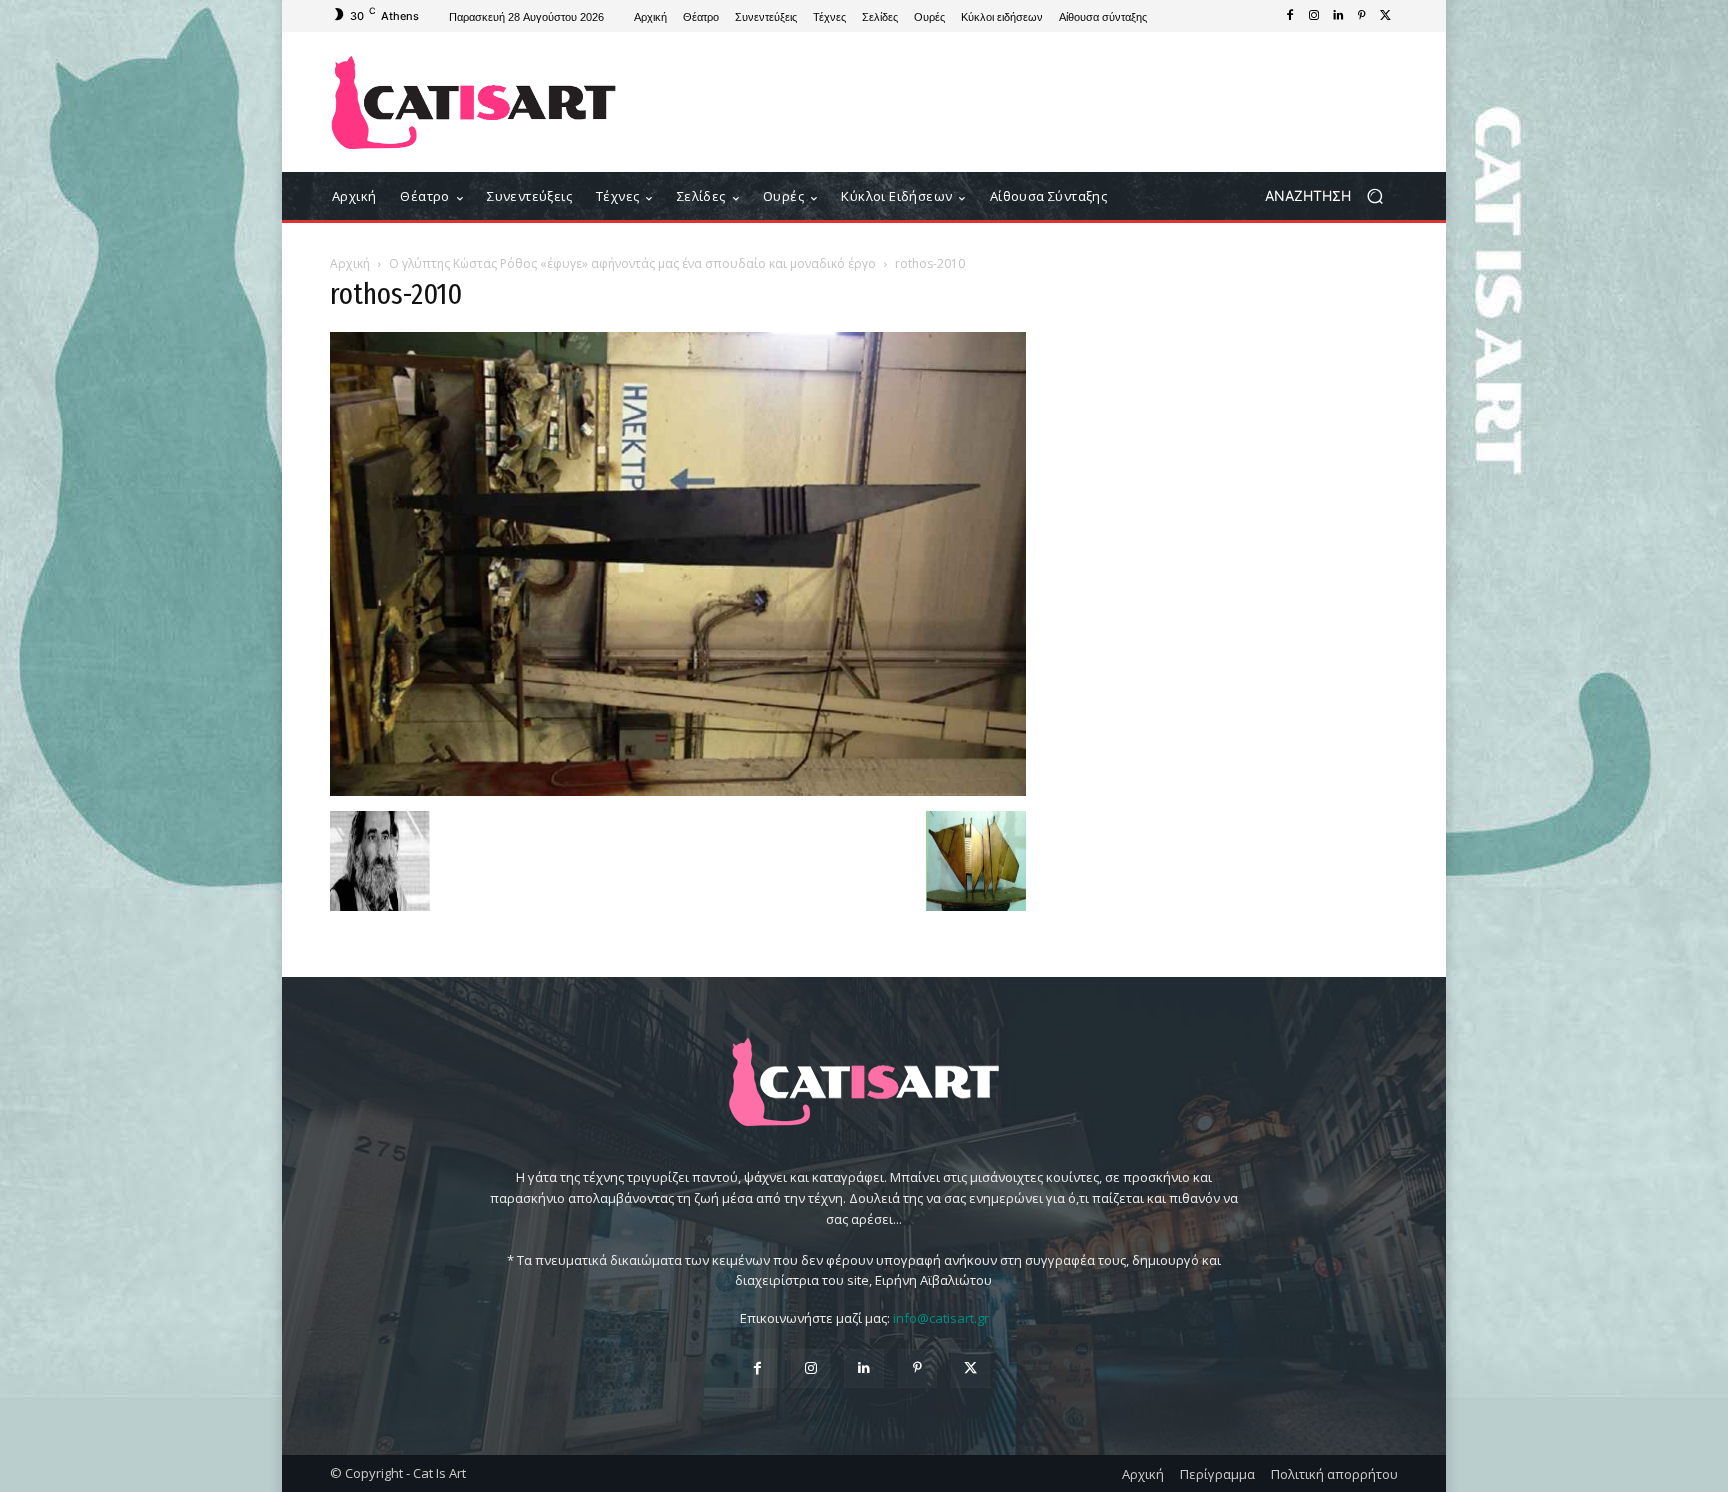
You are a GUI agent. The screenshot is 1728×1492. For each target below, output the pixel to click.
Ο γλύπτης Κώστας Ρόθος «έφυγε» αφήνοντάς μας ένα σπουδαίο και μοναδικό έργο (632, 263)
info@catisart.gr (941, 1318)
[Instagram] (1314, 16)
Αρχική (350, 263)
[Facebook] (1290, 16)
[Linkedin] (1338, 16)
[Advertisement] (1029, 102)
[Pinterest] (1362, 16)
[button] (1331, 196)
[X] (1386, 16)
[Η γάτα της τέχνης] (473, 102)
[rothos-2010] (678, 790)
